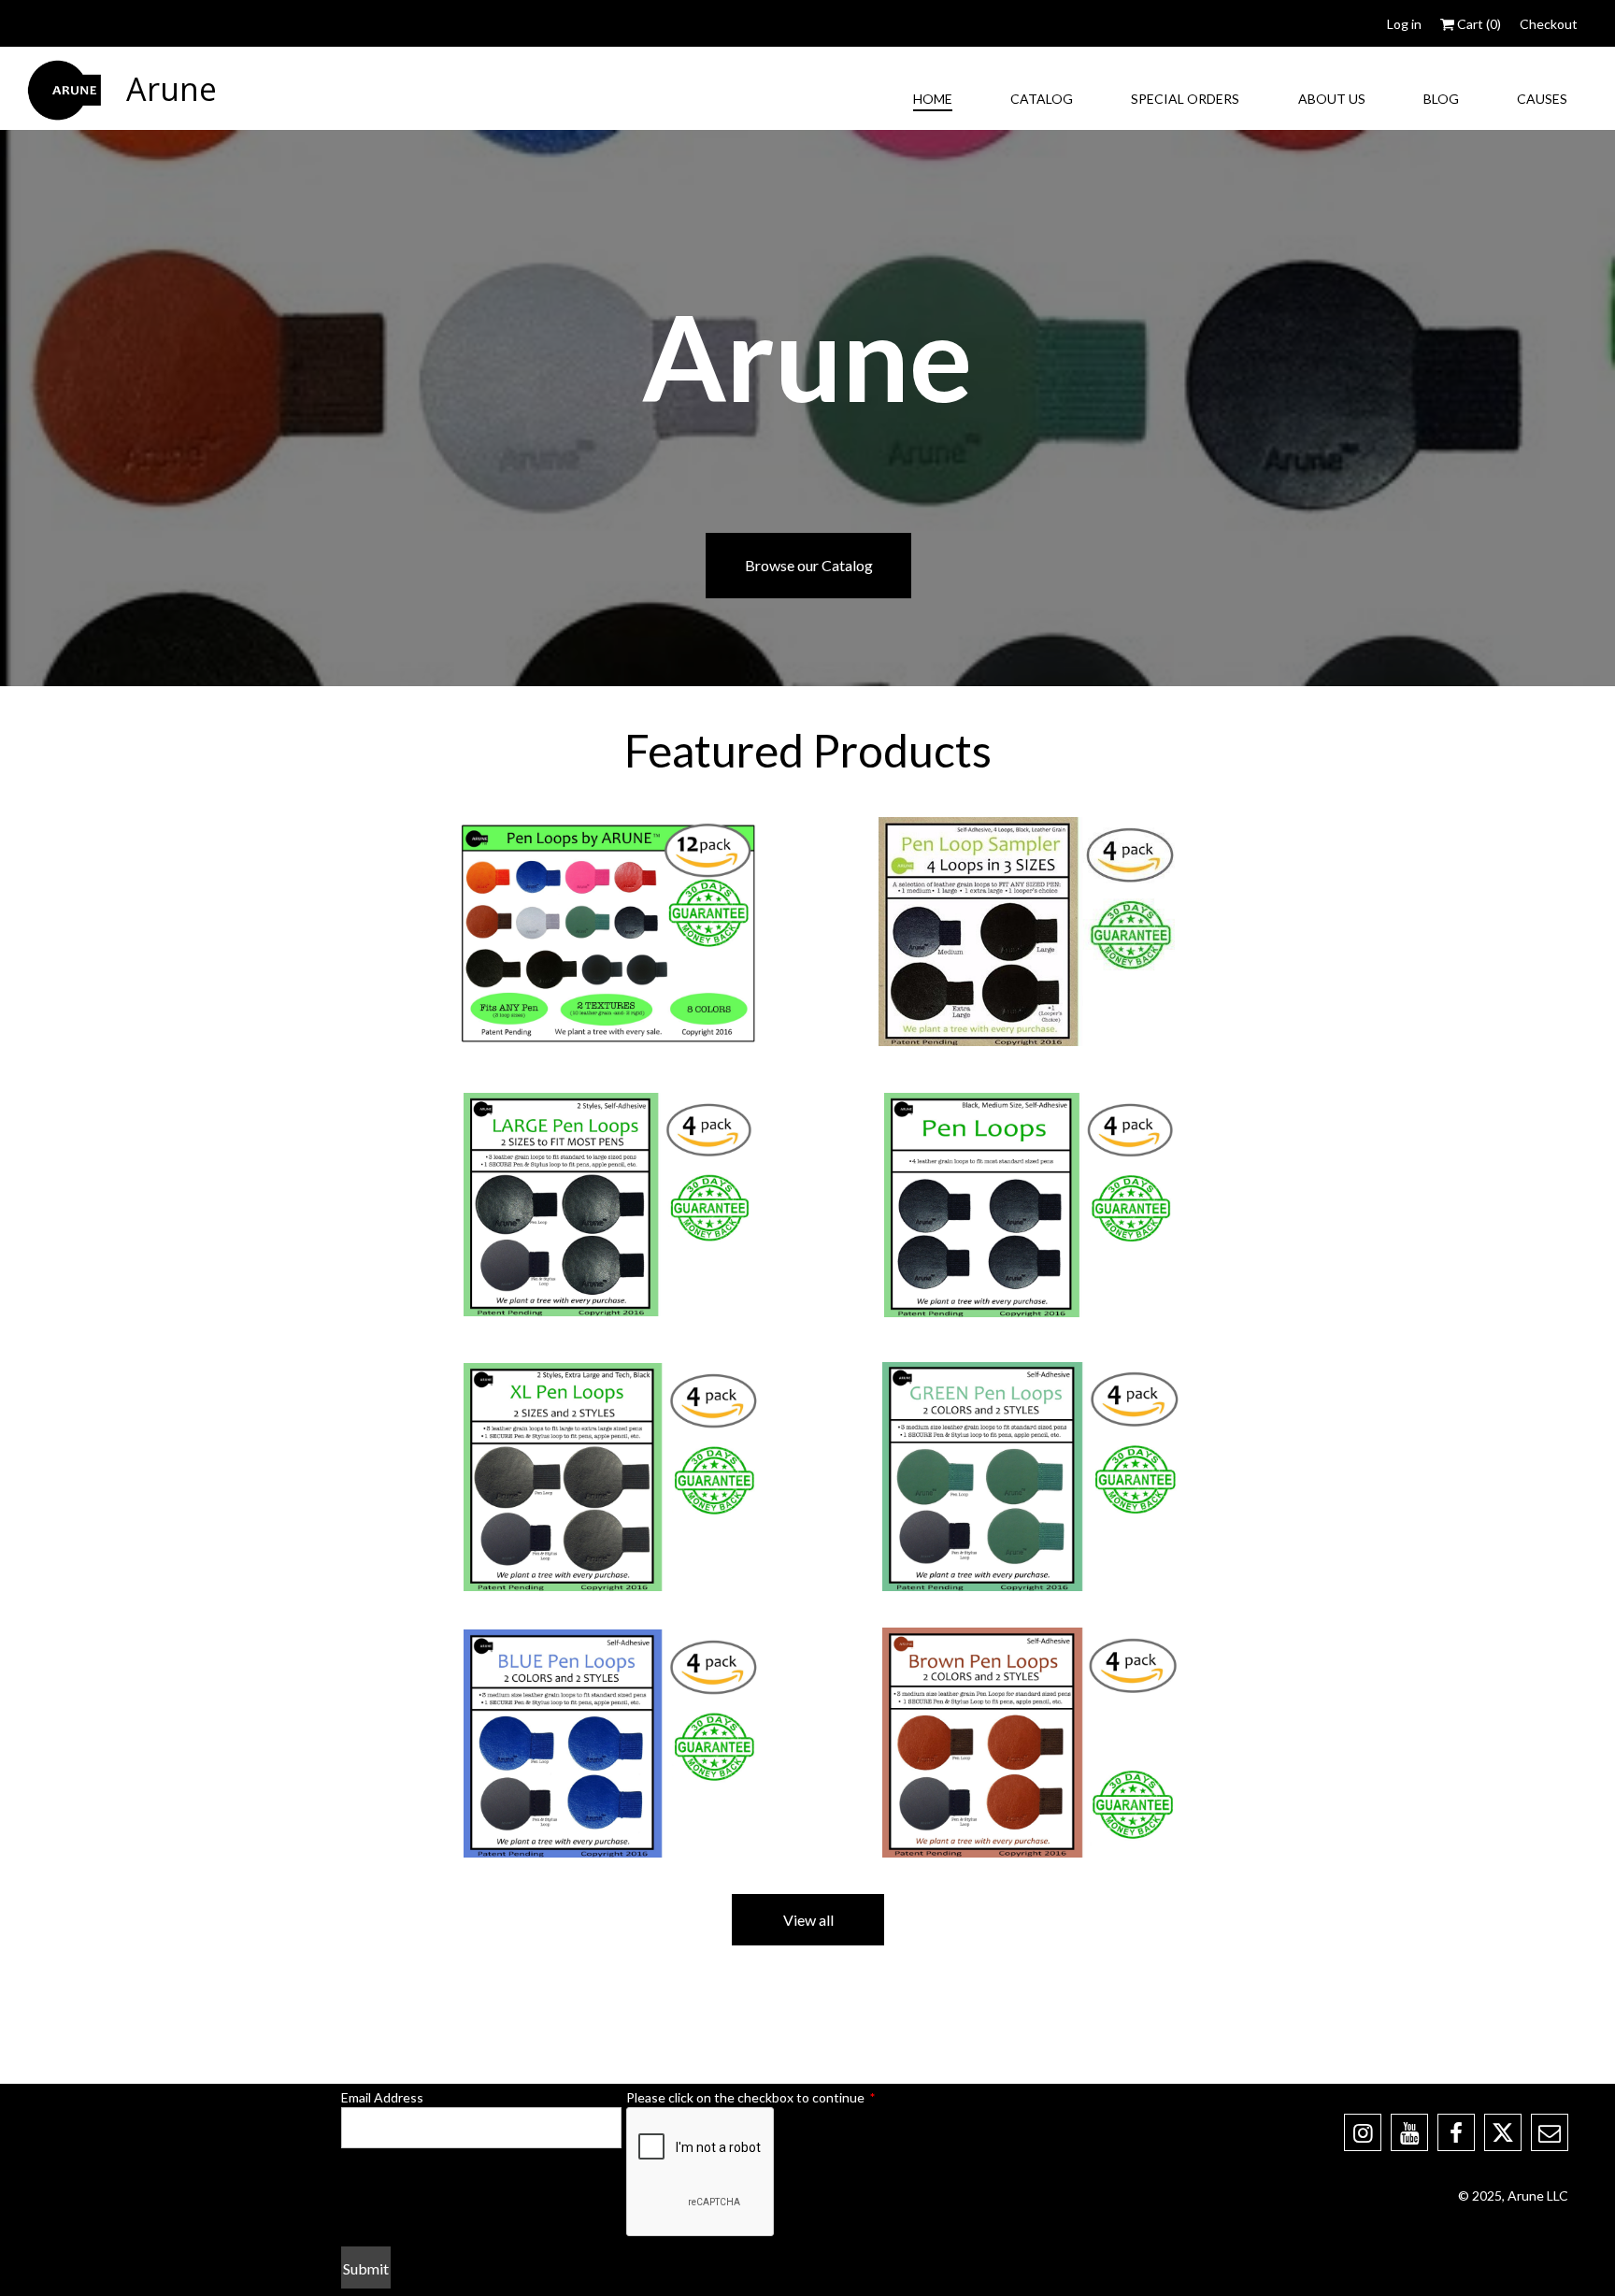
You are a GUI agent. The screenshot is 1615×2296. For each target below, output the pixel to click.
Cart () (1478, 24)
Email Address (382, 2097)
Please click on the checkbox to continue (750, 2097)
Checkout (1549, 24)
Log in (1404, 24)
